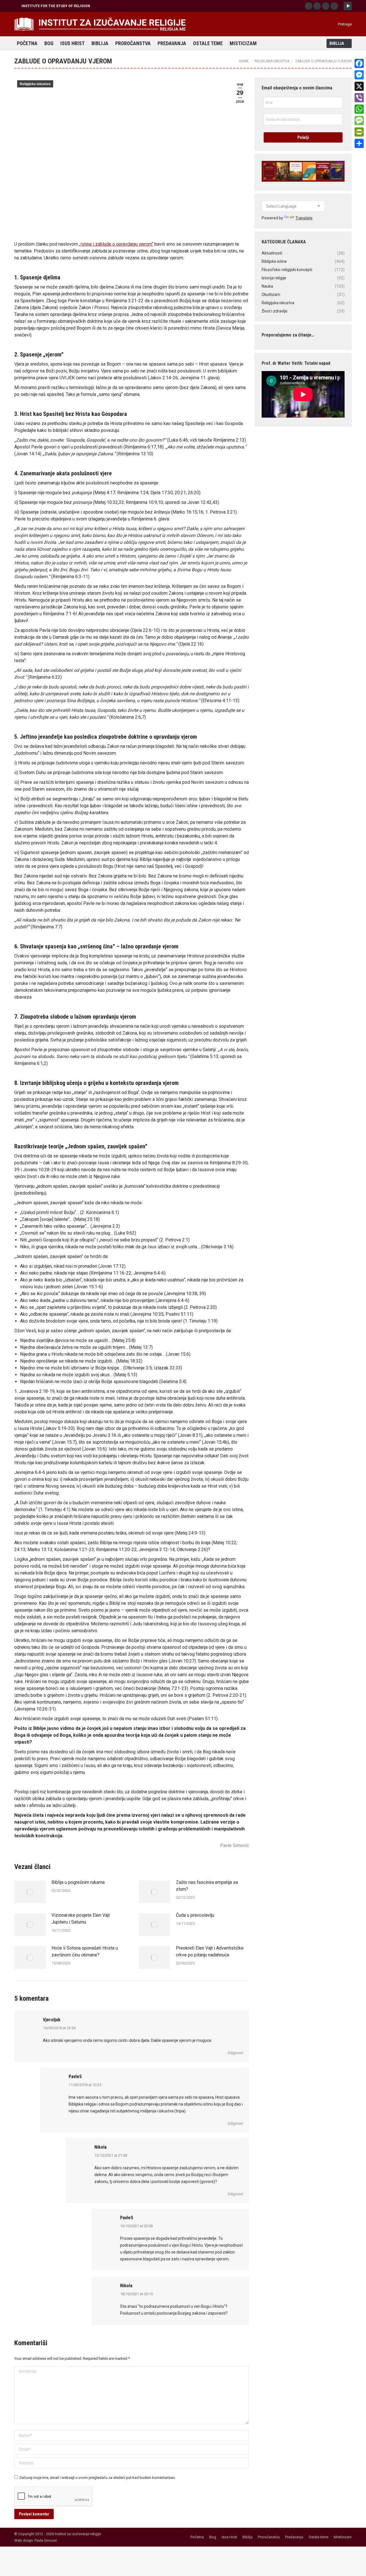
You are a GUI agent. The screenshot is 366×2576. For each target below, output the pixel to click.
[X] (359, 86)
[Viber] (359, 98)
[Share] (359, 143)
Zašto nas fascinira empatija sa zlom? (207, 1886)
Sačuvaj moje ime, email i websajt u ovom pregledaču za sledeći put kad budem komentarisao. (98, 2478)
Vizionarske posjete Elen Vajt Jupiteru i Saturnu (81, 1919)
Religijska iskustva (35, 84)
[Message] (359, 121)
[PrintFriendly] (359, 132)
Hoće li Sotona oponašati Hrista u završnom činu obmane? (85, 1951)
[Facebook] (359, 63)
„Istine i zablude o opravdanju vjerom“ (116, 244)
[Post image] (30, 1892)
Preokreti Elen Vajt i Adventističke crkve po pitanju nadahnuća (210, 1951)
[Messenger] (359, 75)
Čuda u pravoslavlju (195, 1915)
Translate (304, 218)
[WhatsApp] (359, 109)
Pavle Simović (46, 2540)
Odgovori (235, 2053)
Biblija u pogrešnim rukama (78, 1882)
